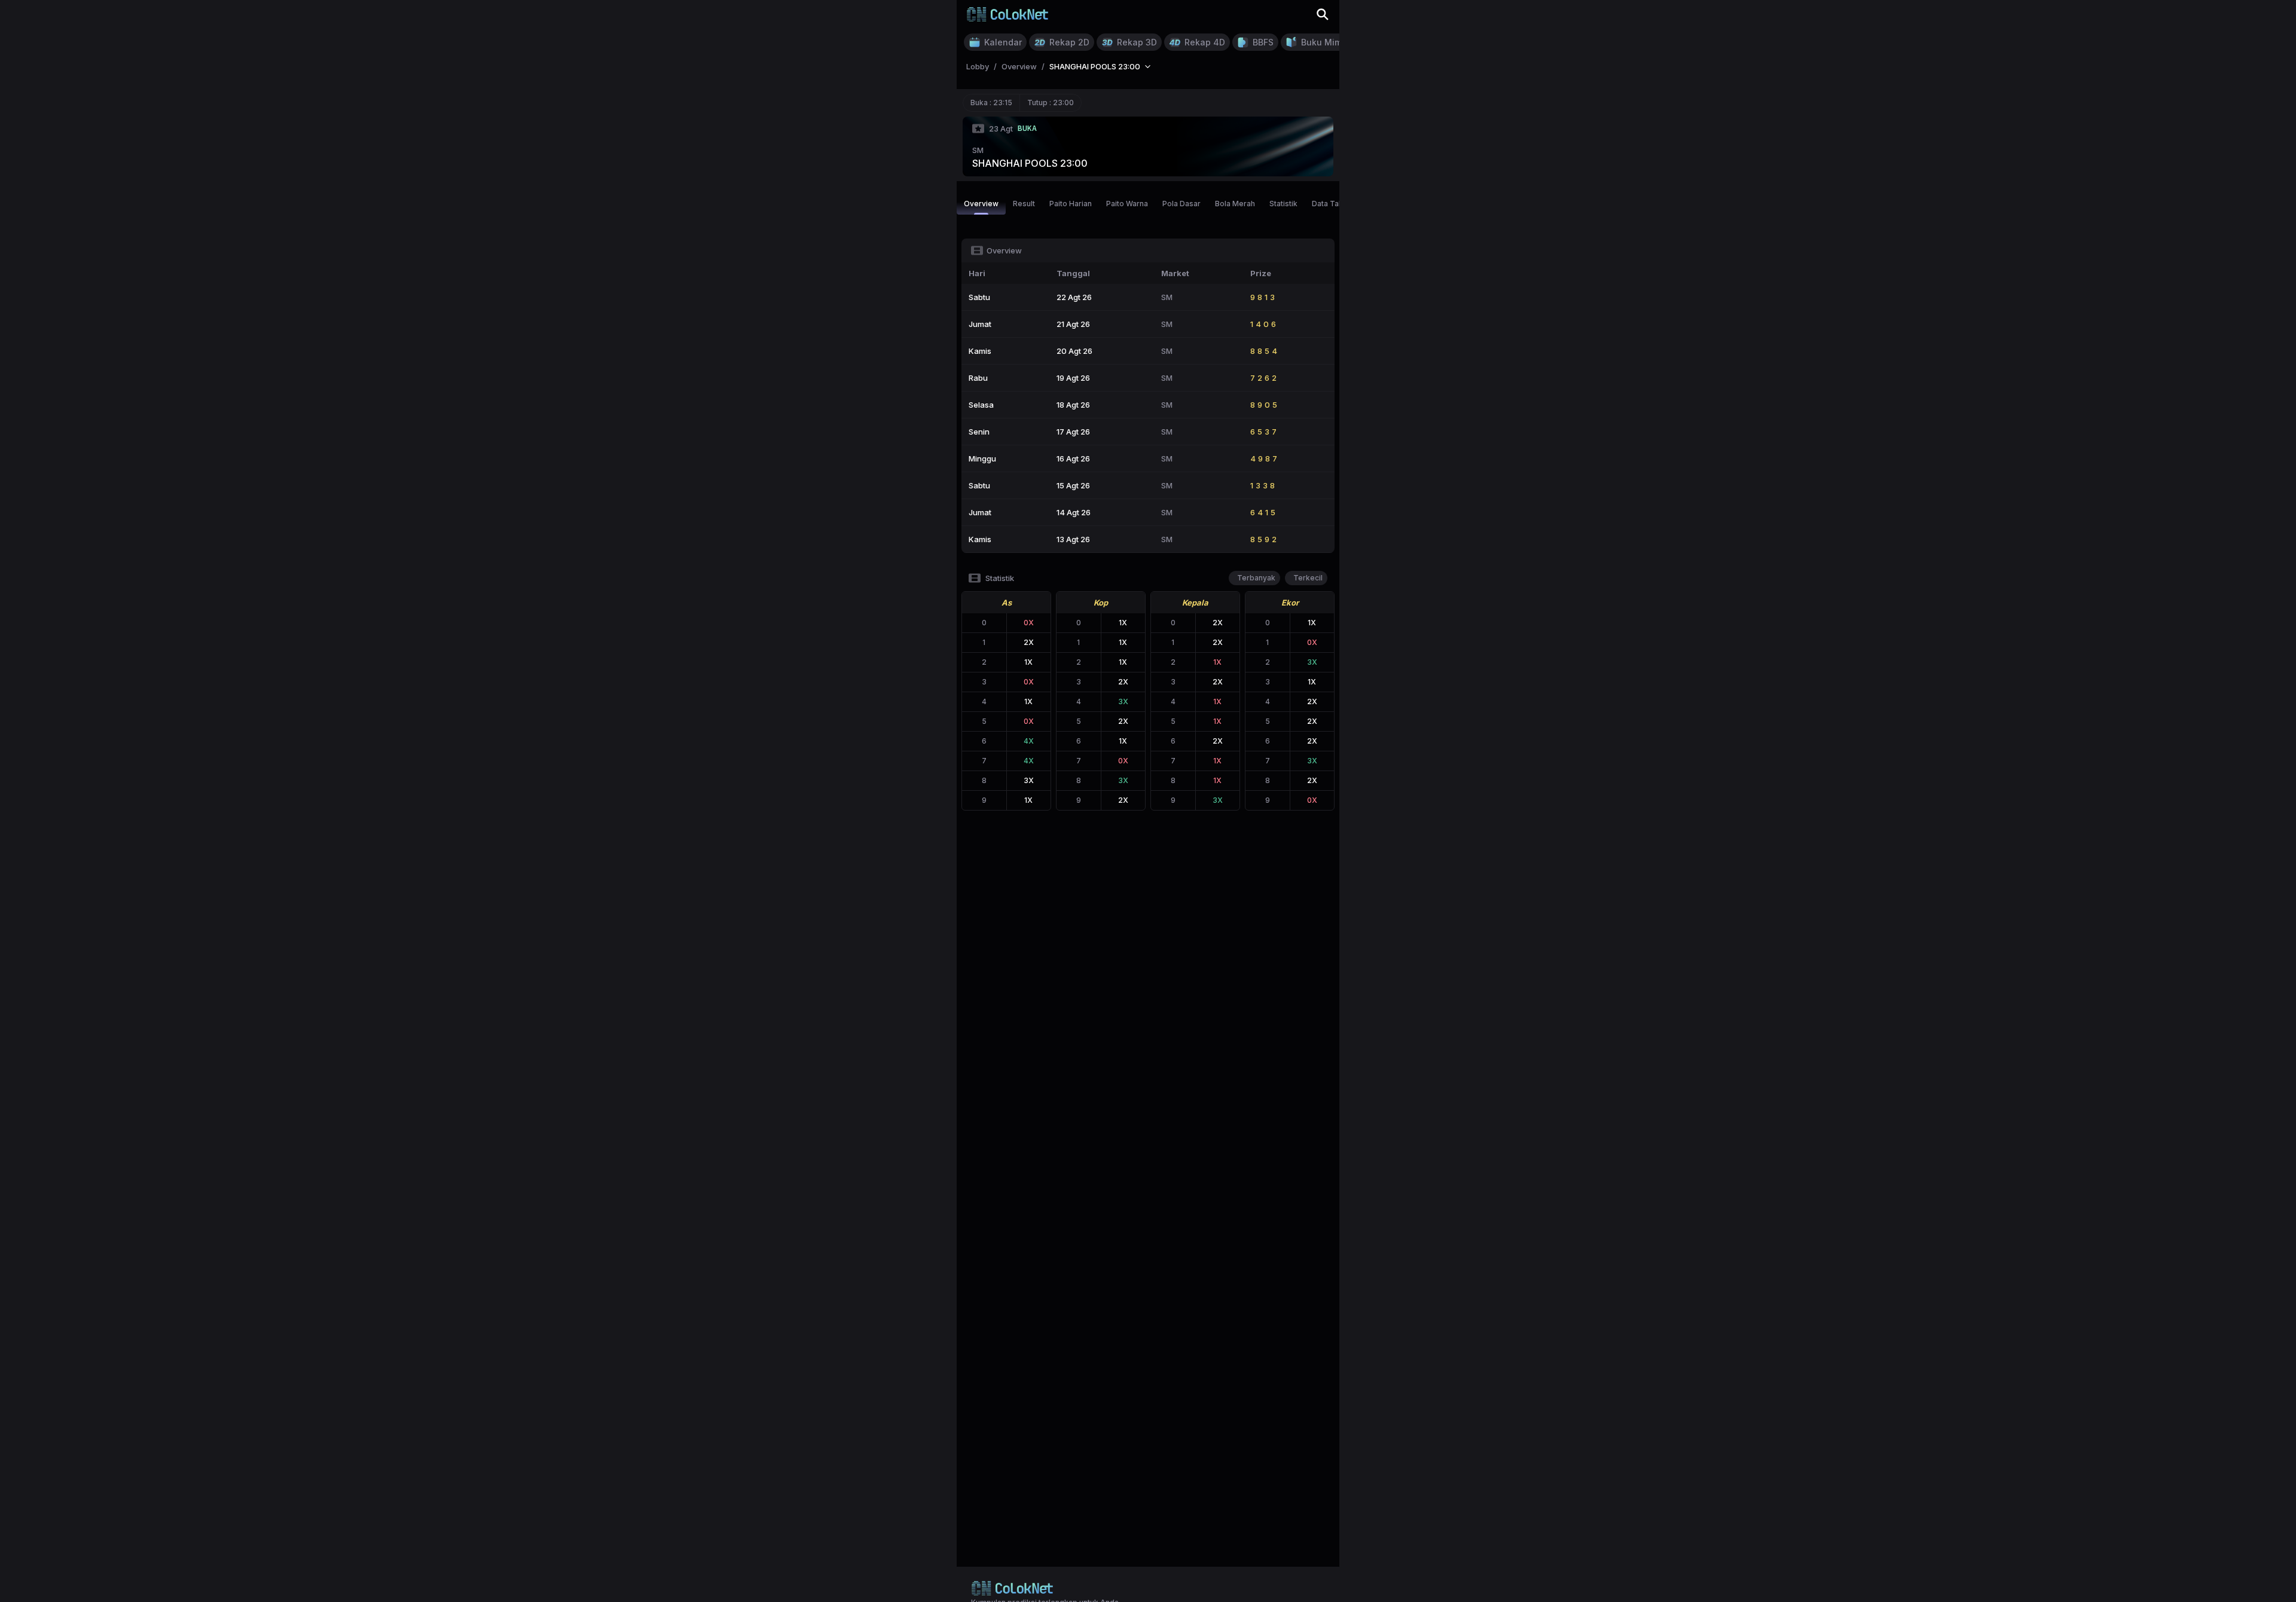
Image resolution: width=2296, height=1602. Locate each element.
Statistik (1283, 204)
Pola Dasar (1181, 204)
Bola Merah (1235, 204)
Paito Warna (1127, 204)
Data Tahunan (1336, 204)
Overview (981, 204)
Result (1024, 204)
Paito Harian (1071, 204)
